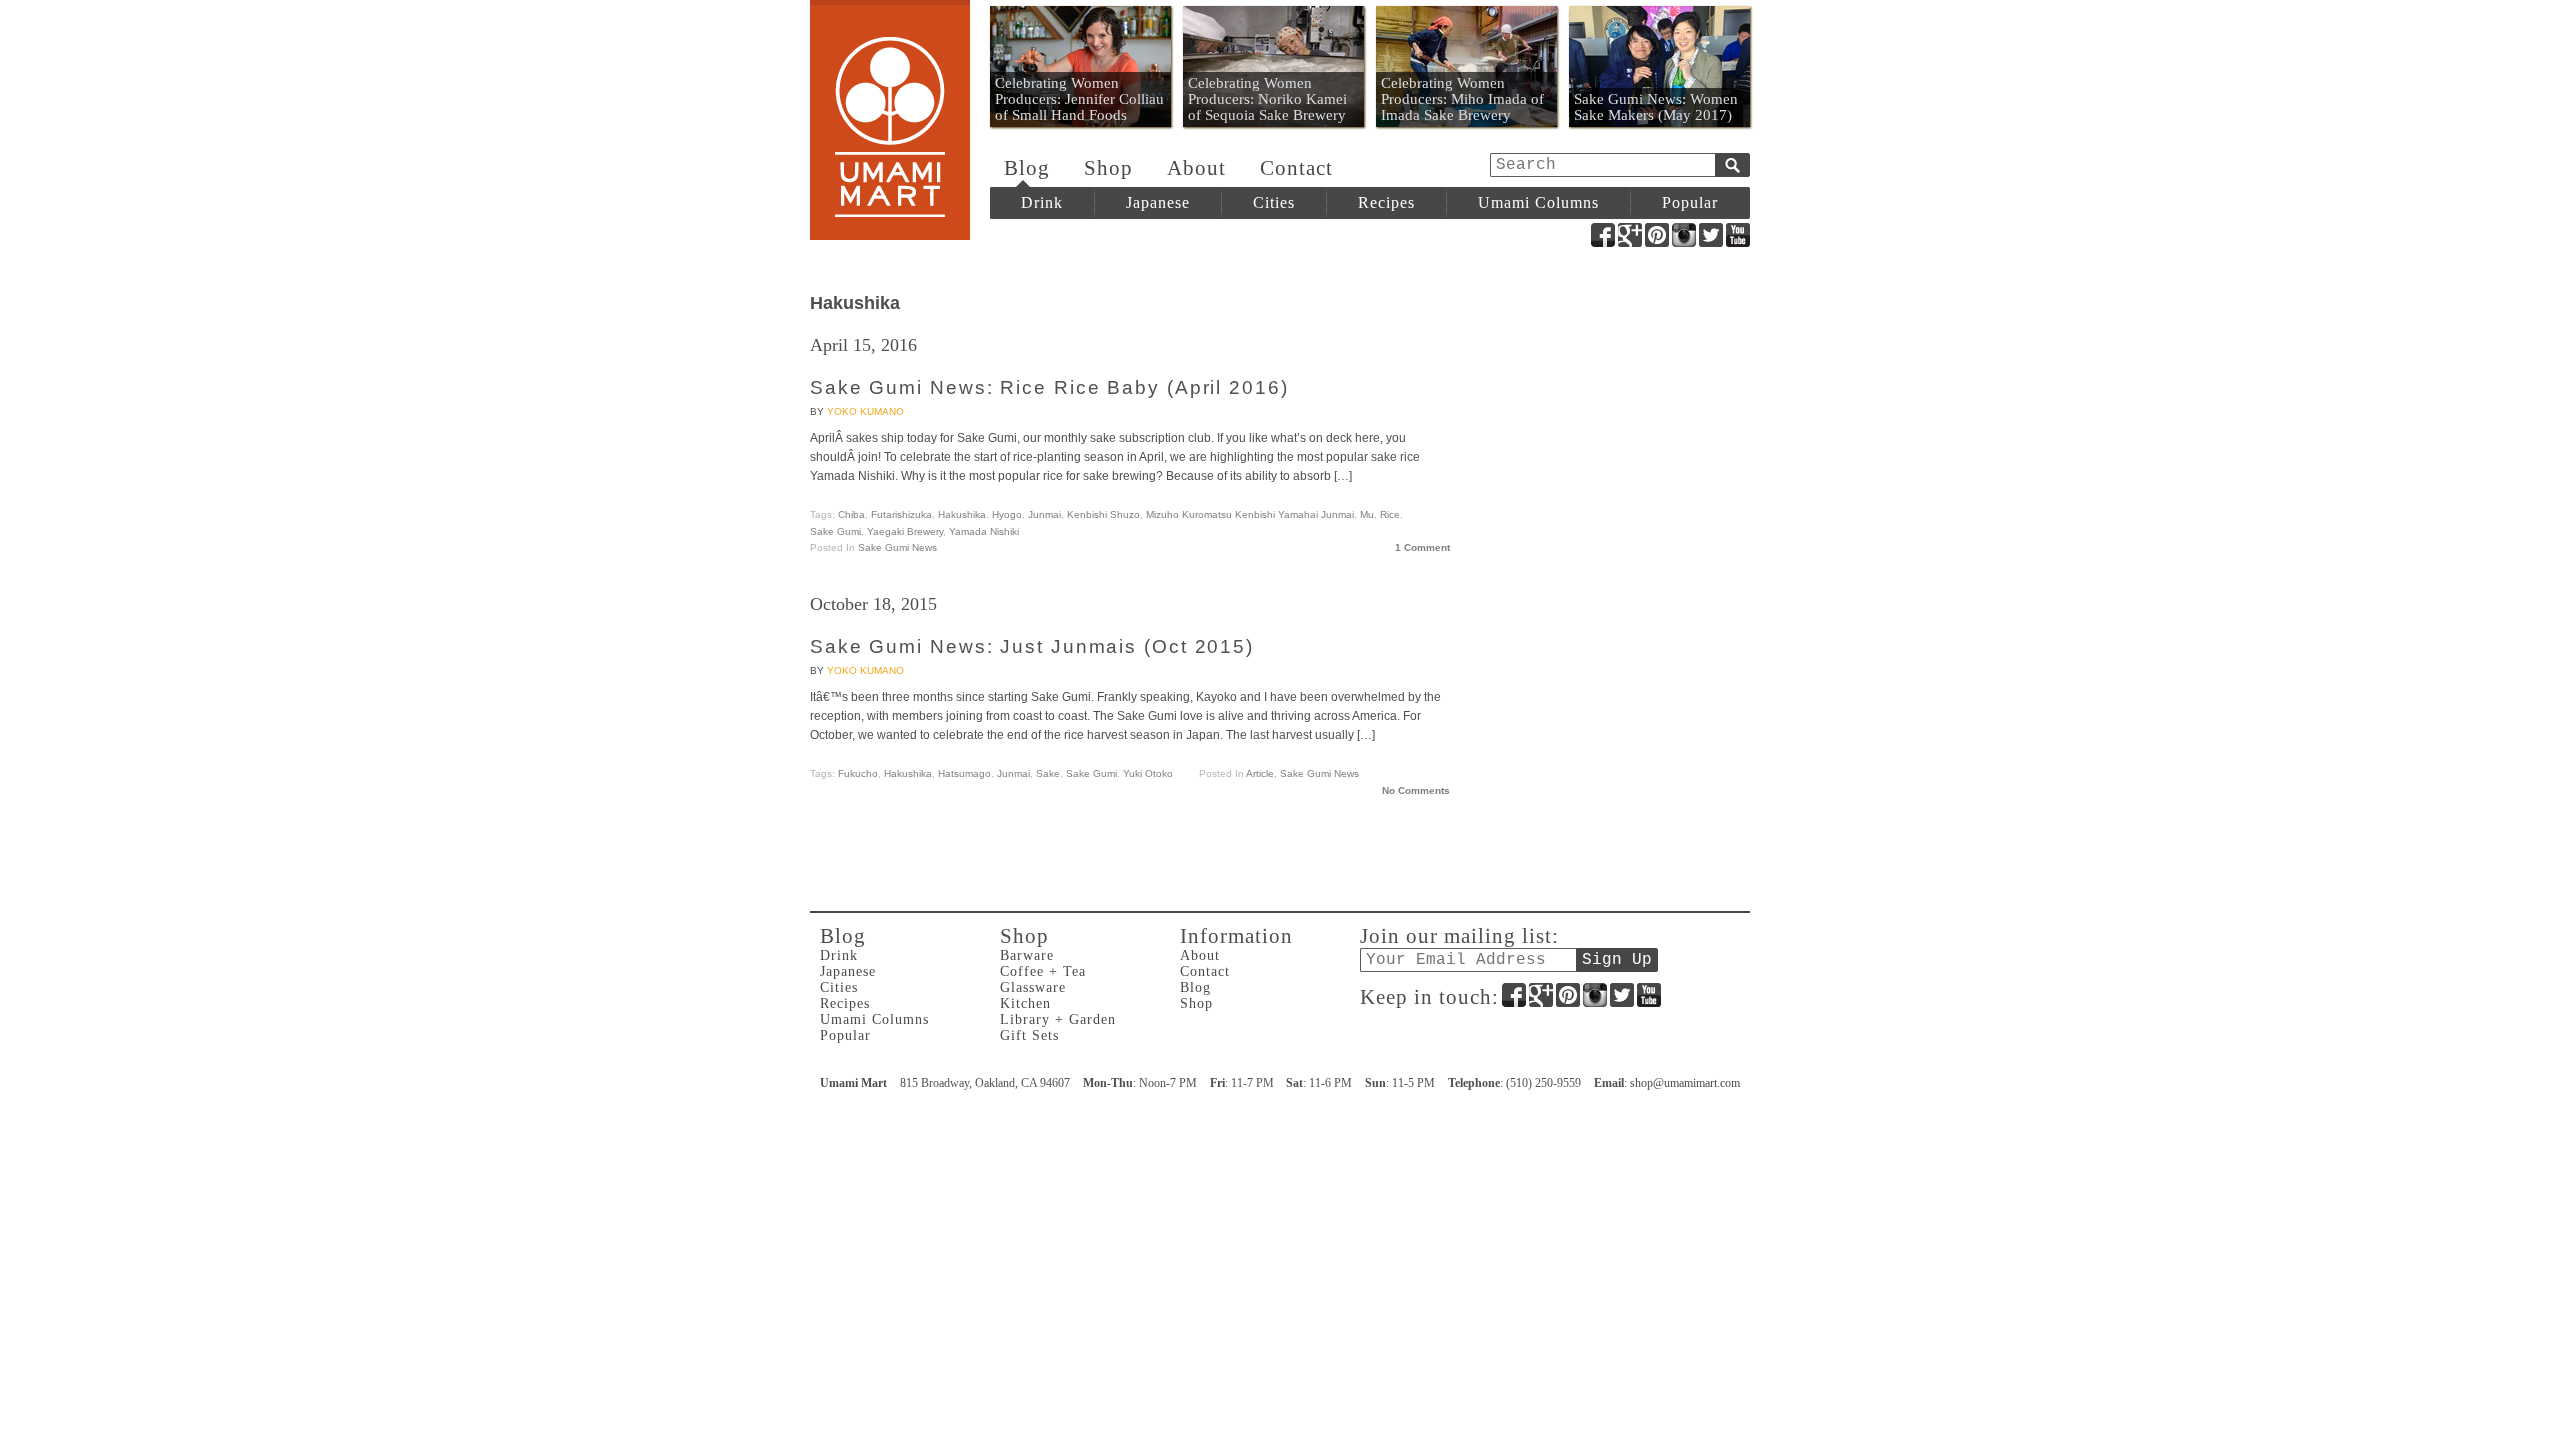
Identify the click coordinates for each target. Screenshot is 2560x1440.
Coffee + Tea (1043, 971)
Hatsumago (964, 773)
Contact (1296, 168)
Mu (1367, 514)
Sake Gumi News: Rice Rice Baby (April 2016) (1049, 387)
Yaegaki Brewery (905, 531)
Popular (1690, 202)
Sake (1048, 773)
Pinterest (1657, 235)
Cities (1274, 202)
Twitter (1711, 235)
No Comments (1416, 790)
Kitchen (1025, 1003)
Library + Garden (1058, 1019)
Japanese (1158, 202)
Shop (1108, 168)
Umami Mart (890, 120)
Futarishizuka (901, 514)
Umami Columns (1538, 202)
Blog (1027, 168)
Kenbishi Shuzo (1103, 514)
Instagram (1684, 235)
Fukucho (858, 773)
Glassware (1033, 987)
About (1196, 168)
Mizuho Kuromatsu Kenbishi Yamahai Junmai (1250, 514)
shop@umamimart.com (1685, 1083)
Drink (1042, 202)
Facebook (1603, 235)
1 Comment (1422, 547)
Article (1260, 773)
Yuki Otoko (1148, 773)
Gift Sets (1029, 1035)
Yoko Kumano (865, 411)
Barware (1027, 955)
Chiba (851, 514)
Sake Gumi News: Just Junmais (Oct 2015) (1032, 646)
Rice (1390, 514)
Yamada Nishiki (984, 531)
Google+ (1630, 235)
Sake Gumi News (897, 547)
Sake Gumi (835, 531)
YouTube (1738, 235)
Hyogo (1007, 514)
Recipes (1386, 202)
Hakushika (962, 514)
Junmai (1044, 514)
